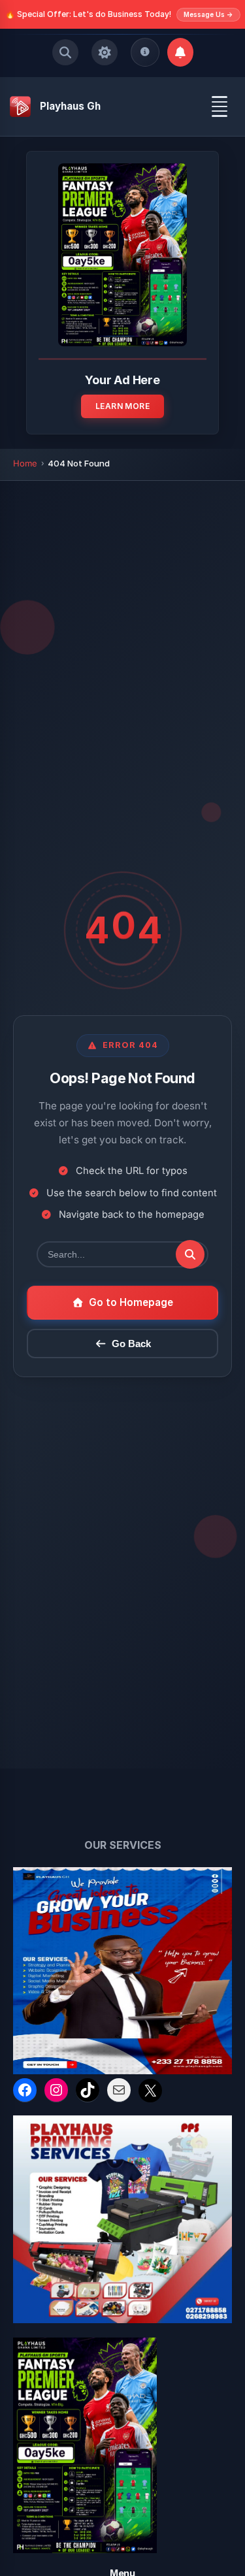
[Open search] (65, 52)
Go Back (131, 1344)
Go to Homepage (131, 1302)
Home (25, 463)
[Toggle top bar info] (145, 52)
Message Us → (208, 14)
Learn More (122, 406)
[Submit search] (190, 1254)
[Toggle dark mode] (105, 52)
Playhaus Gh (70, 106)
